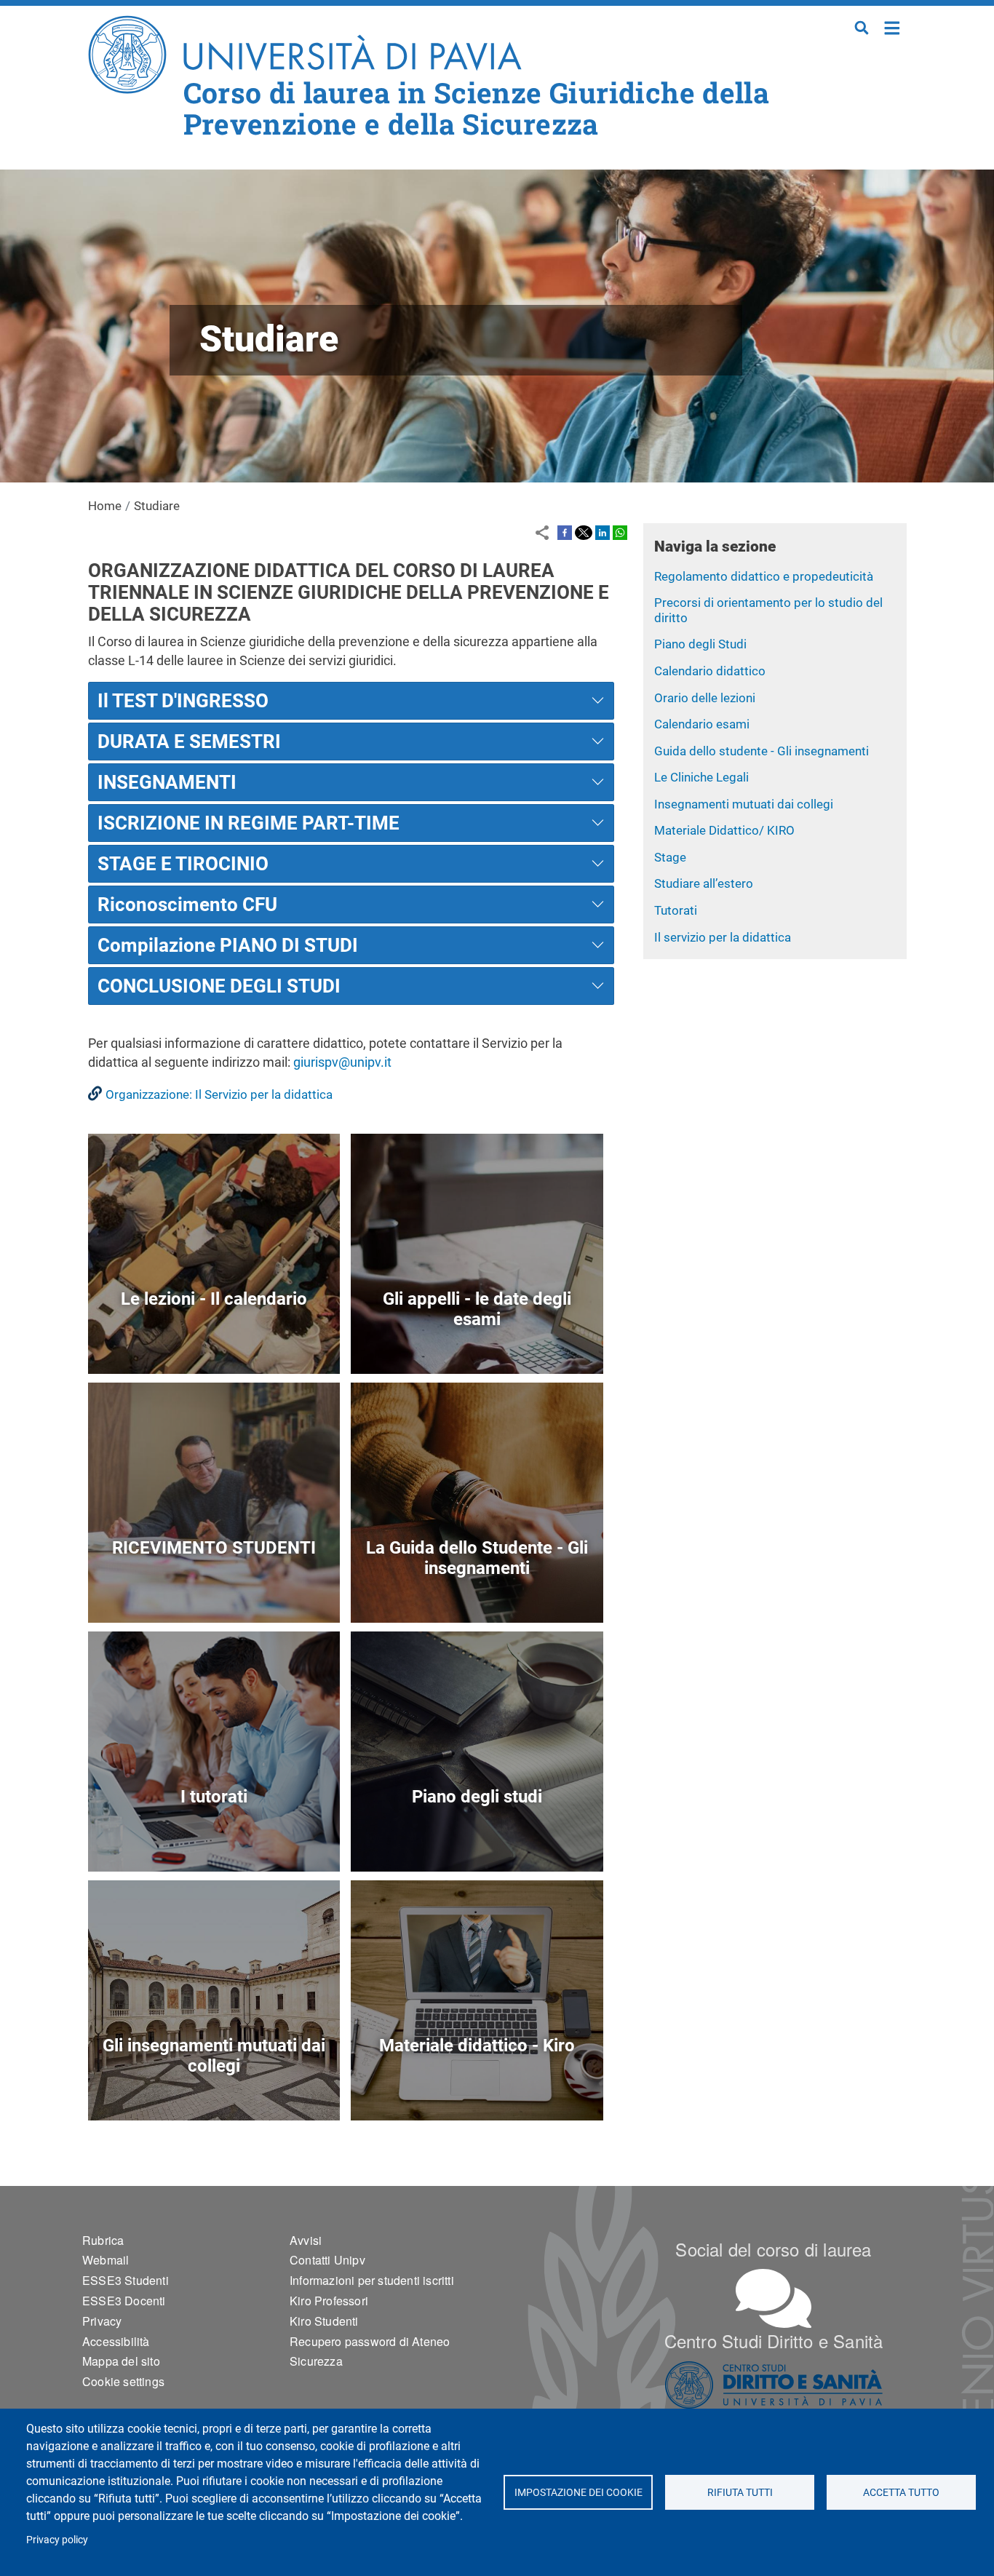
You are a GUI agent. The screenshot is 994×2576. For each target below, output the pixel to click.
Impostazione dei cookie (578, 2492)
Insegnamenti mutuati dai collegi (744, 804)
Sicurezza (316, 2361)
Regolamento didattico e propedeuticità (764, 576)
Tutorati (676, 910)
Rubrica (103, 2240)
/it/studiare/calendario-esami (477, 1340)
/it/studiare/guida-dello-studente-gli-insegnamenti (477, 1589)
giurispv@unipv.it (342, 1062)
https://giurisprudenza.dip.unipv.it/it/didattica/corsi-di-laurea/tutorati (214, 1838)
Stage (670, 857)
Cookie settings (123, 2381)
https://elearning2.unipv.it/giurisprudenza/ (477, 2087)
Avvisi (306, 2240)
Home (892, 27)
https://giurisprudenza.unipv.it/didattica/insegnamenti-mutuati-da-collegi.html (214, 2087)
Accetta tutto (901, 2492)
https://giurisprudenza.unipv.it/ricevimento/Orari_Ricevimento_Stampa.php (214, 1589)
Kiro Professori (329, 2301)
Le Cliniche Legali (701, 777)
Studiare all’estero (704, 883)
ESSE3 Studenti (126, 2280)
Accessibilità (116, 2341)
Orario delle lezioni (705, 698)
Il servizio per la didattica (723, 937)
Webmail (106, 2260)
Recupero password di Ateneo (370, 2341)
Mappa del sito (121, 2361)
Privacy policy (57, 2540)
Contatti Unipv (327, 2260)
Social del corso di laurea (773, 2249)
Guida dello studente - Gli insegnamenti (762, 751)
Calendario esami (702, 724)
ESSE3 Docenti (124, 2301)
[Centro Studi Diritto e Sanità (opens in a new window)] (774, 2385)
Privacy (102, 2321)
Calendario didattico (710, 671)
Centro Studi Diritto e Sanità (774, 2341)
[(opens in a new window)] (565, 532)
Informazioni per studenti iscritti (372, 2280)
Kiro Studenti (324, 2321)
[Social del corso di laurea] (774, 2298)
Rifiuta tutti (740, 2492)
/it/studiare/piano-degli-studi (477, 1838)
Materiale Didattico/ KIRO (724, 830)
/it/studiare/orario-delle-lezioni (214, 1340)
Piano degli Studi (700, 644)
